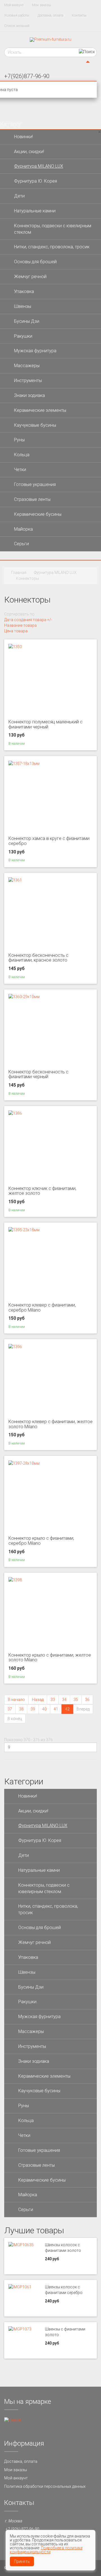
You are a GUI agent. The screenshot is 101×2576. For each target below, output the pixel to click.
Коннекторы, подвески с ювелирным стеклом (53, 229)
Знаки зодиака (29, 395)
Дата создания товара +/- (28, 620)
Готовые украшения (35, 484)
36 (87, 1700)
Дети (19, 196)
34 (64, 1700)
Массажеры (27, 366)
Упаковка (24, 291)
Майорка (23, 529)
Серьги (21, 544)
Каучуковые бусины (35, 425)
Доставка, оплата (50, 15)
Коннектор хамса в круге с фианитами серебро (49, 841)
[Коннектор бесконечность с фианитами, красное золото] (15, 880)
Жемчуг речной (30, 277)
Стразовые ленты (32, 499)
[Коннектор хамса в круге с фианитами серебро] (24, 763)
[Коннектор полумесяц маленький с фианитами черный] (15, 646)
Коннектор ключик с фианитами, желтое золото (42, 1191)
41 (56, 1709)
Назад (38, 1700)
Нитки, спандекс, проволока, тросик (52, 247)
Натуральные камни (35, 211)
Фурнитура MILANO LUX (39, 166)
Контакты (79, 15)
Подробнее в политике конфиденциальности (46, 2550)
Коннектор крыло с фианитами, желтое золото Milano (50, 1658)
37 (10, 1709)
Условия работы (17, 15)
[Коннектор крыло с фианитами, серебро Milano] (24, 1463)
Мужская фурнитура (35, 351)
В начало (16, 1700)
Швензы (23, 306)
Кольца (22, 455)
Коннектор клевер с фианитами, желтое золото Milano (50, 1424)
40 (44, 1709)
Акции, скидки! (29, 152)
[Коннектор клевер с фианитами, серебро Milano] (24, 1230)
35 (76, 1700)
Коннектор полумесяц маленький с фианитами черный (45, 724)
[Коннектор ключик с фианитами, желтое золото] (15, 1113)
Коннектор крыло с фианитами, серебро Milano (41, 1541)
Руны (19, 440)
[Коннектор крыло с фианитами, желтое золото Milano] (15, 1580)
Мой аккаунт (14, 5)
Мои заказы (42, 5)
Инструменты (28, 381)
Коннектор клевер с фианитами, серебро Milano (42, 1308)
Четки (20, 470)
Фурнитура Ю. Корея (35, 181)
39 (33, 1709)
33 (53, 1700)
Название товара (20, 625)
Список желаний (17, 26)
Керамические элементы (40, 410)
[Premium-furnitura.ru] (50, 39)
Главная (19, 573)
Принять (22, 2561)
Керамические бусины (38, 514)
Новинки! (23, 137)
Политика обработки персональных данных (45, 2486)
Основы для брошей (35, 262)
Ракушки (23, 336)
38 (21, 1709)
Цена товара (16, 631)
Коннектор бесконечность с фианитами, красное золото (38, 958)
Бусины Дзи (27, 321)
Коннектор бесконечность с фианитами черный (38, 1074)
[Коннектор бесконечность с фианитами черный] (24, 996)
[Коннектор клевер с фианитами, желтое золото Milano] (15, 1346)
